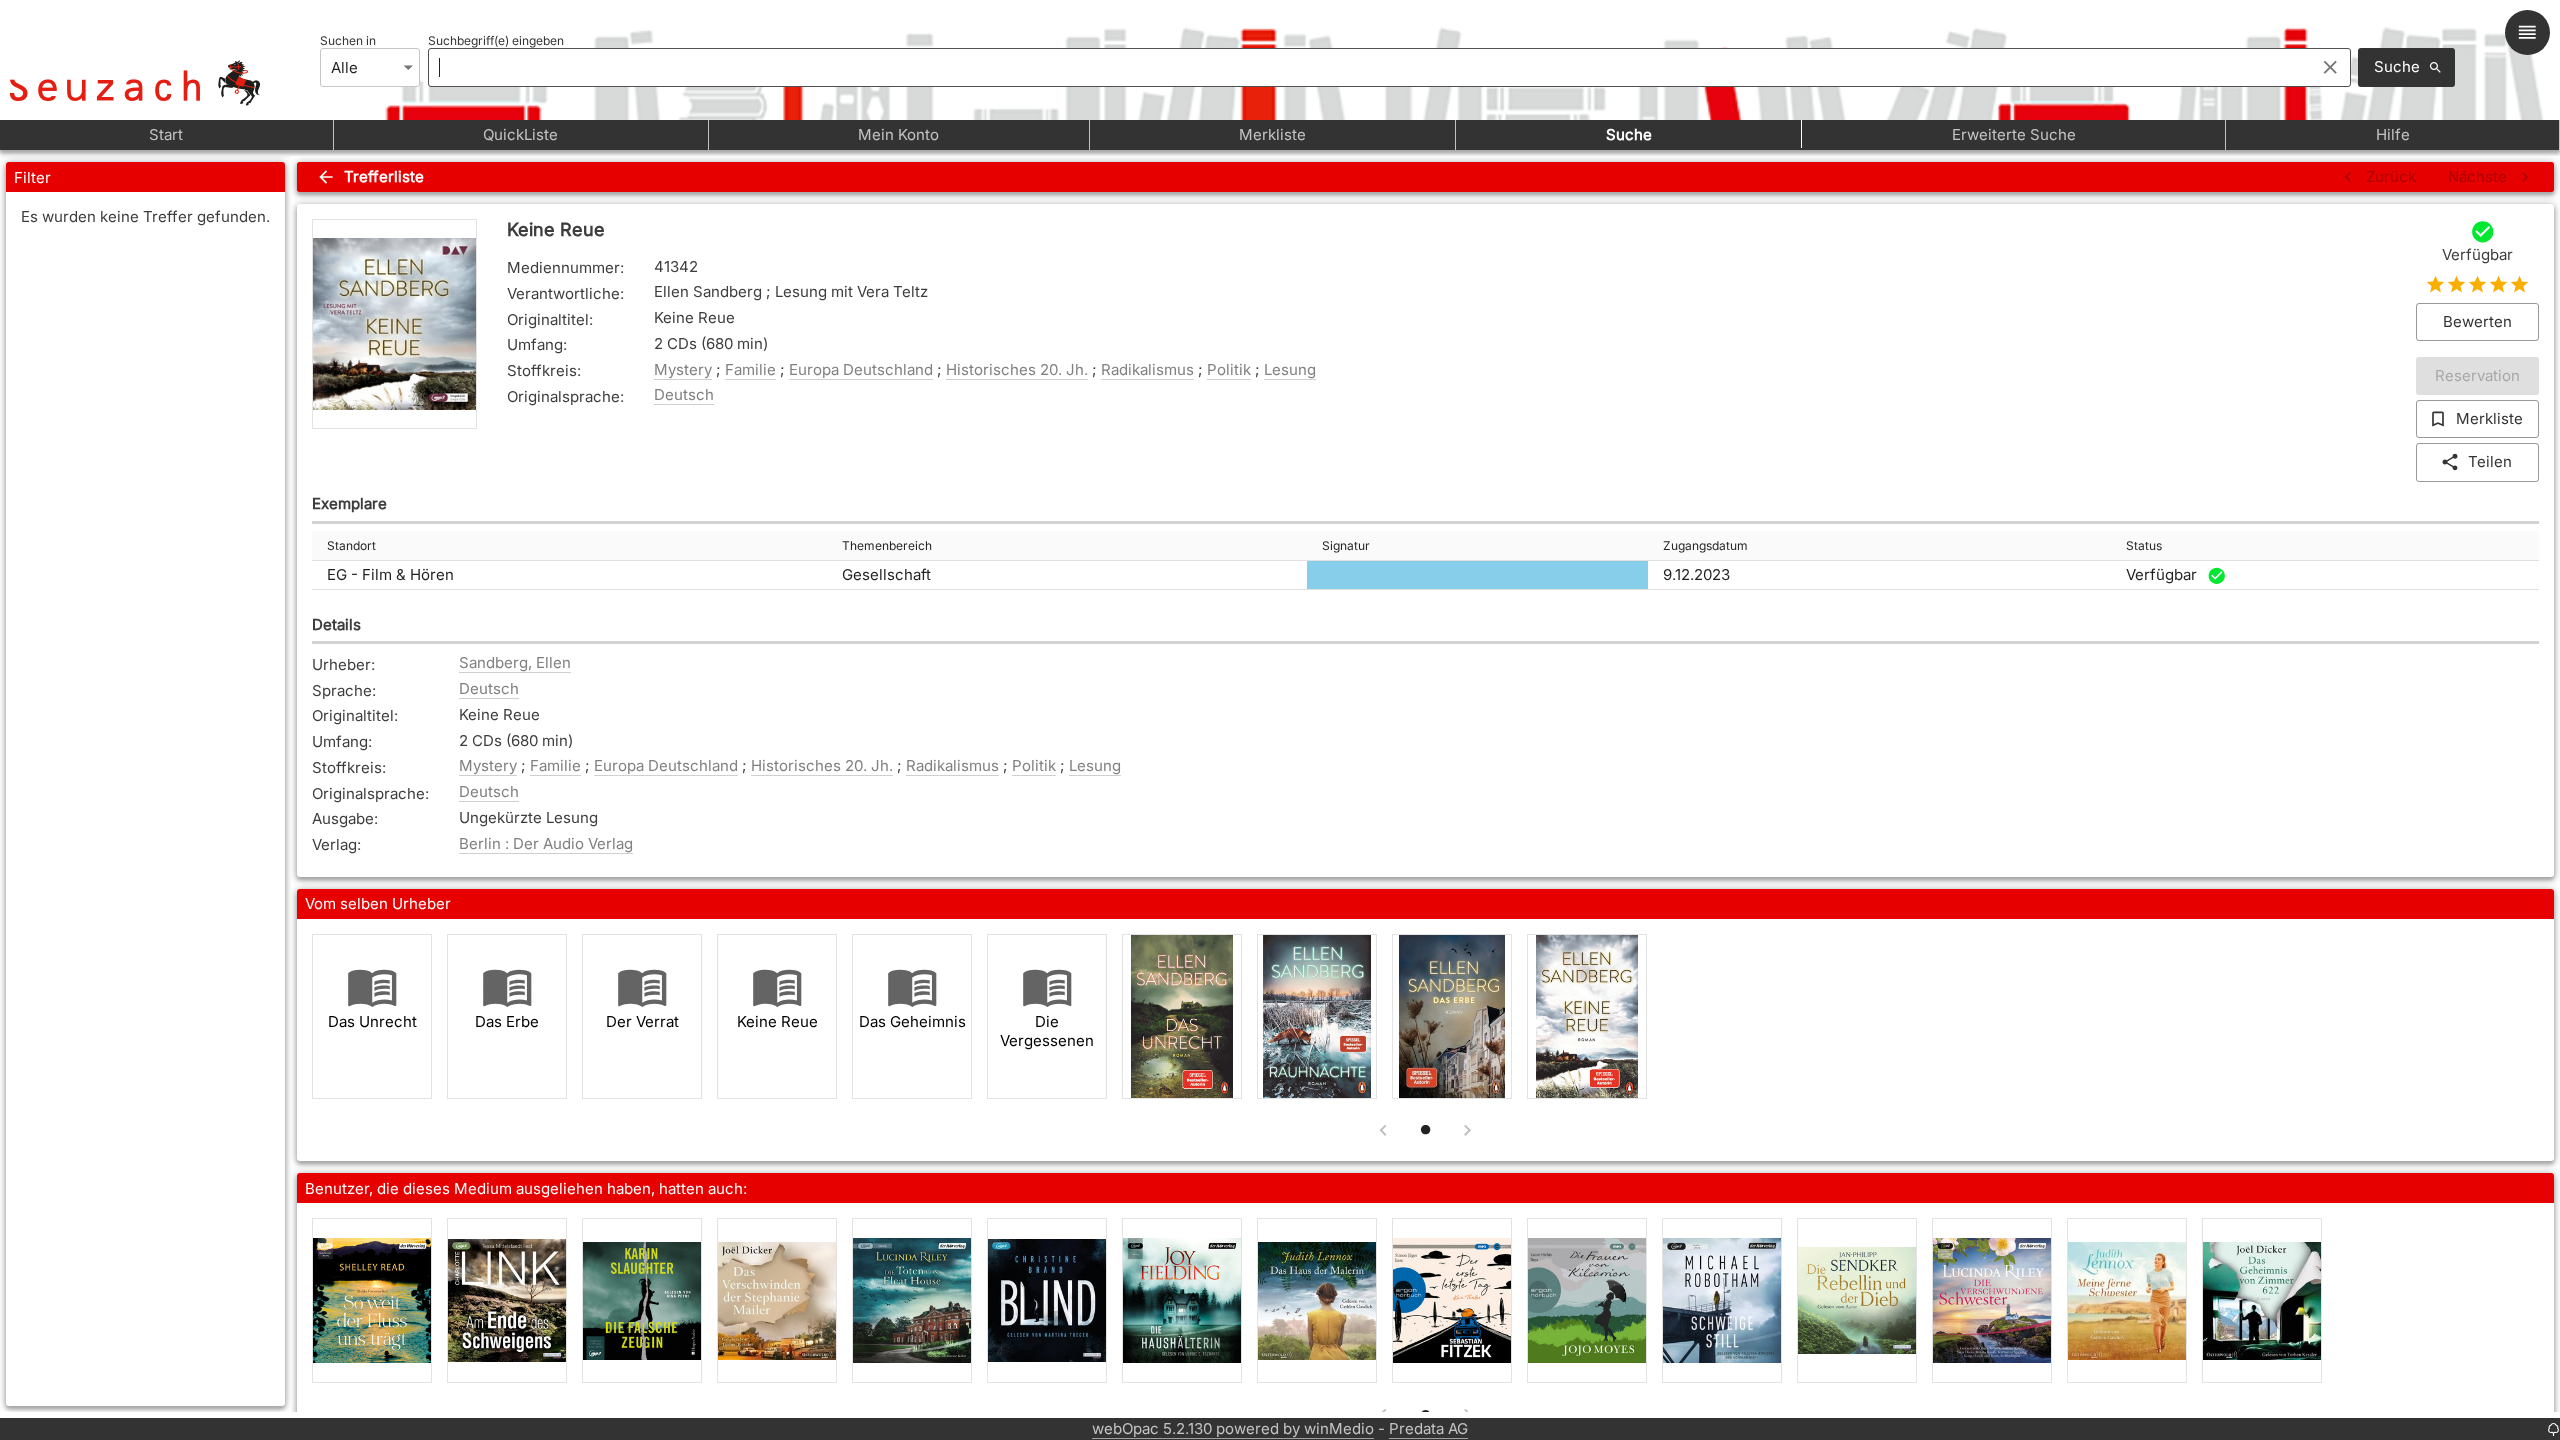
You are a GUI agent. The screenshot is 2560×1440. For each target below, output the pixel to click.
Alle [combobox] (344, 67)
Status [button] (2144, 545)
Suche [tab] (1629, 134)
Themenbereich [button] (887, 545)
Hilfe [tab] (2393, 134)
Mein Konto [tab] (898, 134)
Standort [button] (351, 545)
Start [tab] (166, 134)
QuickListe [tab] (520, 134)
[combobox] (1366, 67)
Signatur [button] (1346, 545)
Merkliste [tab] (1272, 134)
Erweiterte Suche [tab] (2014, 134)
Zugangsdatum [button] (1705, 545)
